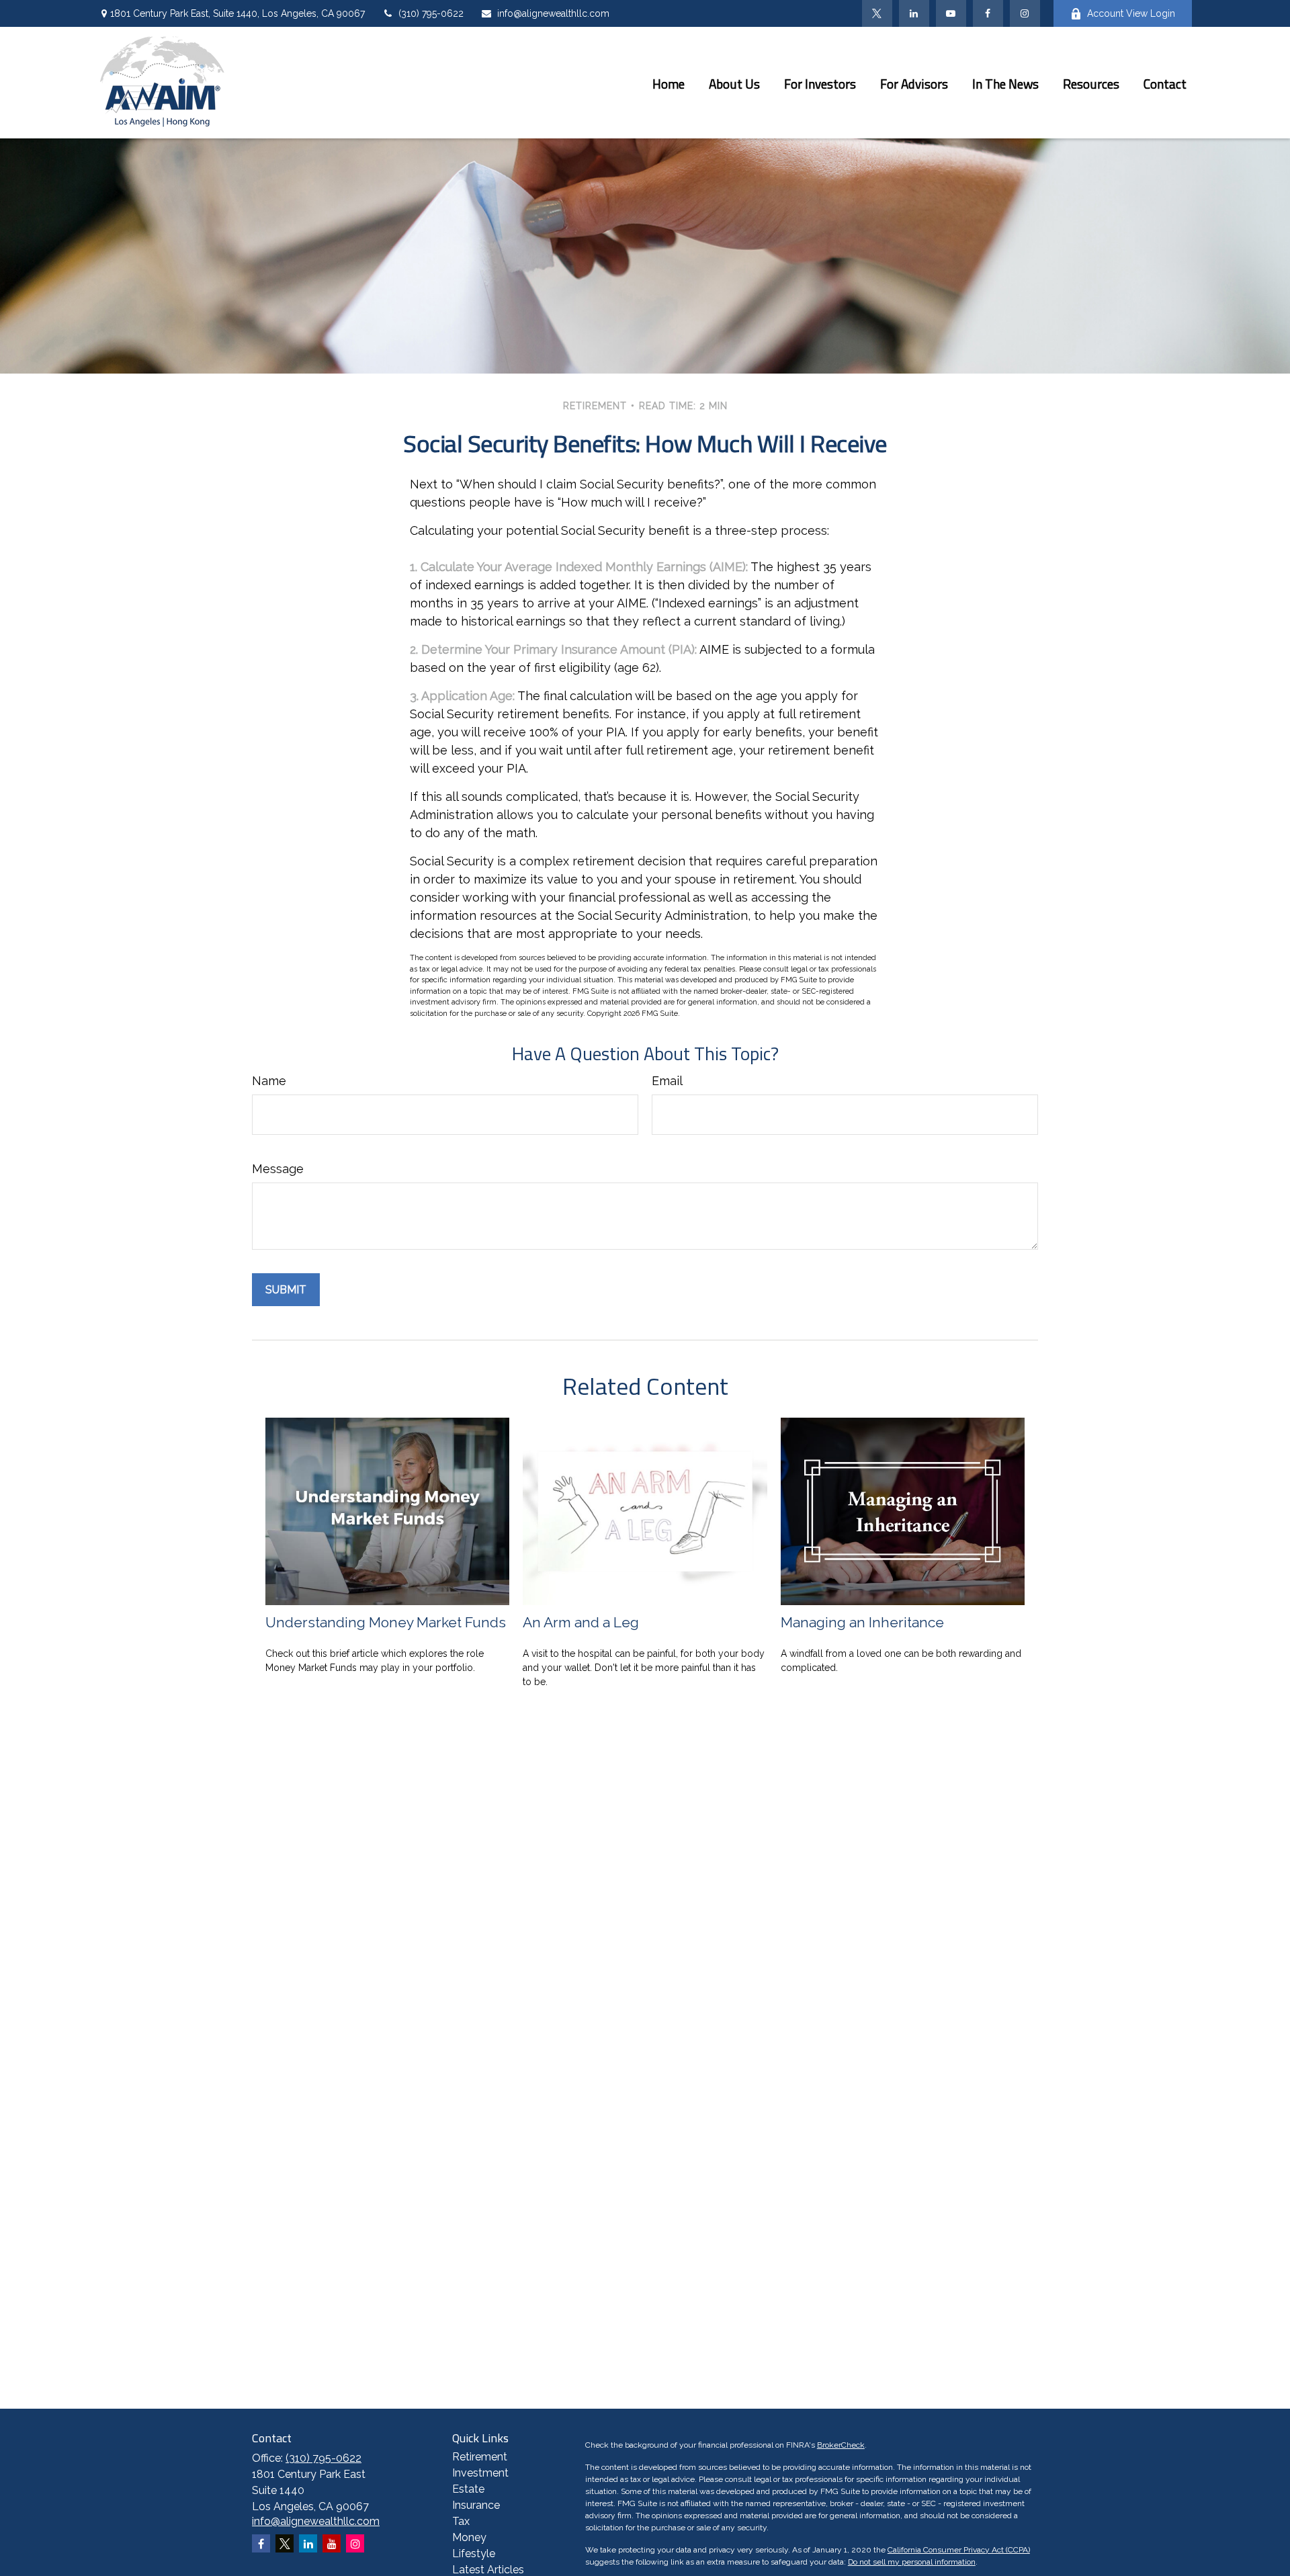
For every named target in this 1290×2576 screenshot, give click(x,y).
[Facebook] (988, 13)
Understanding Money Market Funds (386, 1622)
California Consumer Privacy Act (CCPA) (959, 2550)
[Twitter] (877, 13)
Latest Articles (488, 2570)
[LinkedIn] (914, 13)
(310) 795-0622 (431, 13)
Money (469, 2537)
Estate (468, 2489)
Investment (480, 2473)
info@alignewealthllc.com (553, 13)
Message (278, 1169)
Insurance (476, 2505)
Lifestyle (474, 2553)
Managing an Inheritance (862, 1622)
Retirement (480, 2457)
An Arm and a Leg (581, 1622)
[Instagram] (355, 2543)
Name (269, 1081)
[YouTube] (951, 13)
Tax (461, 2521)
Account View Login (1131, 13)
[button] (669, 83)
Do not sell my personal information (912, 2562)
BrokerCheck (841, 2445)
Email (667, 1081)
